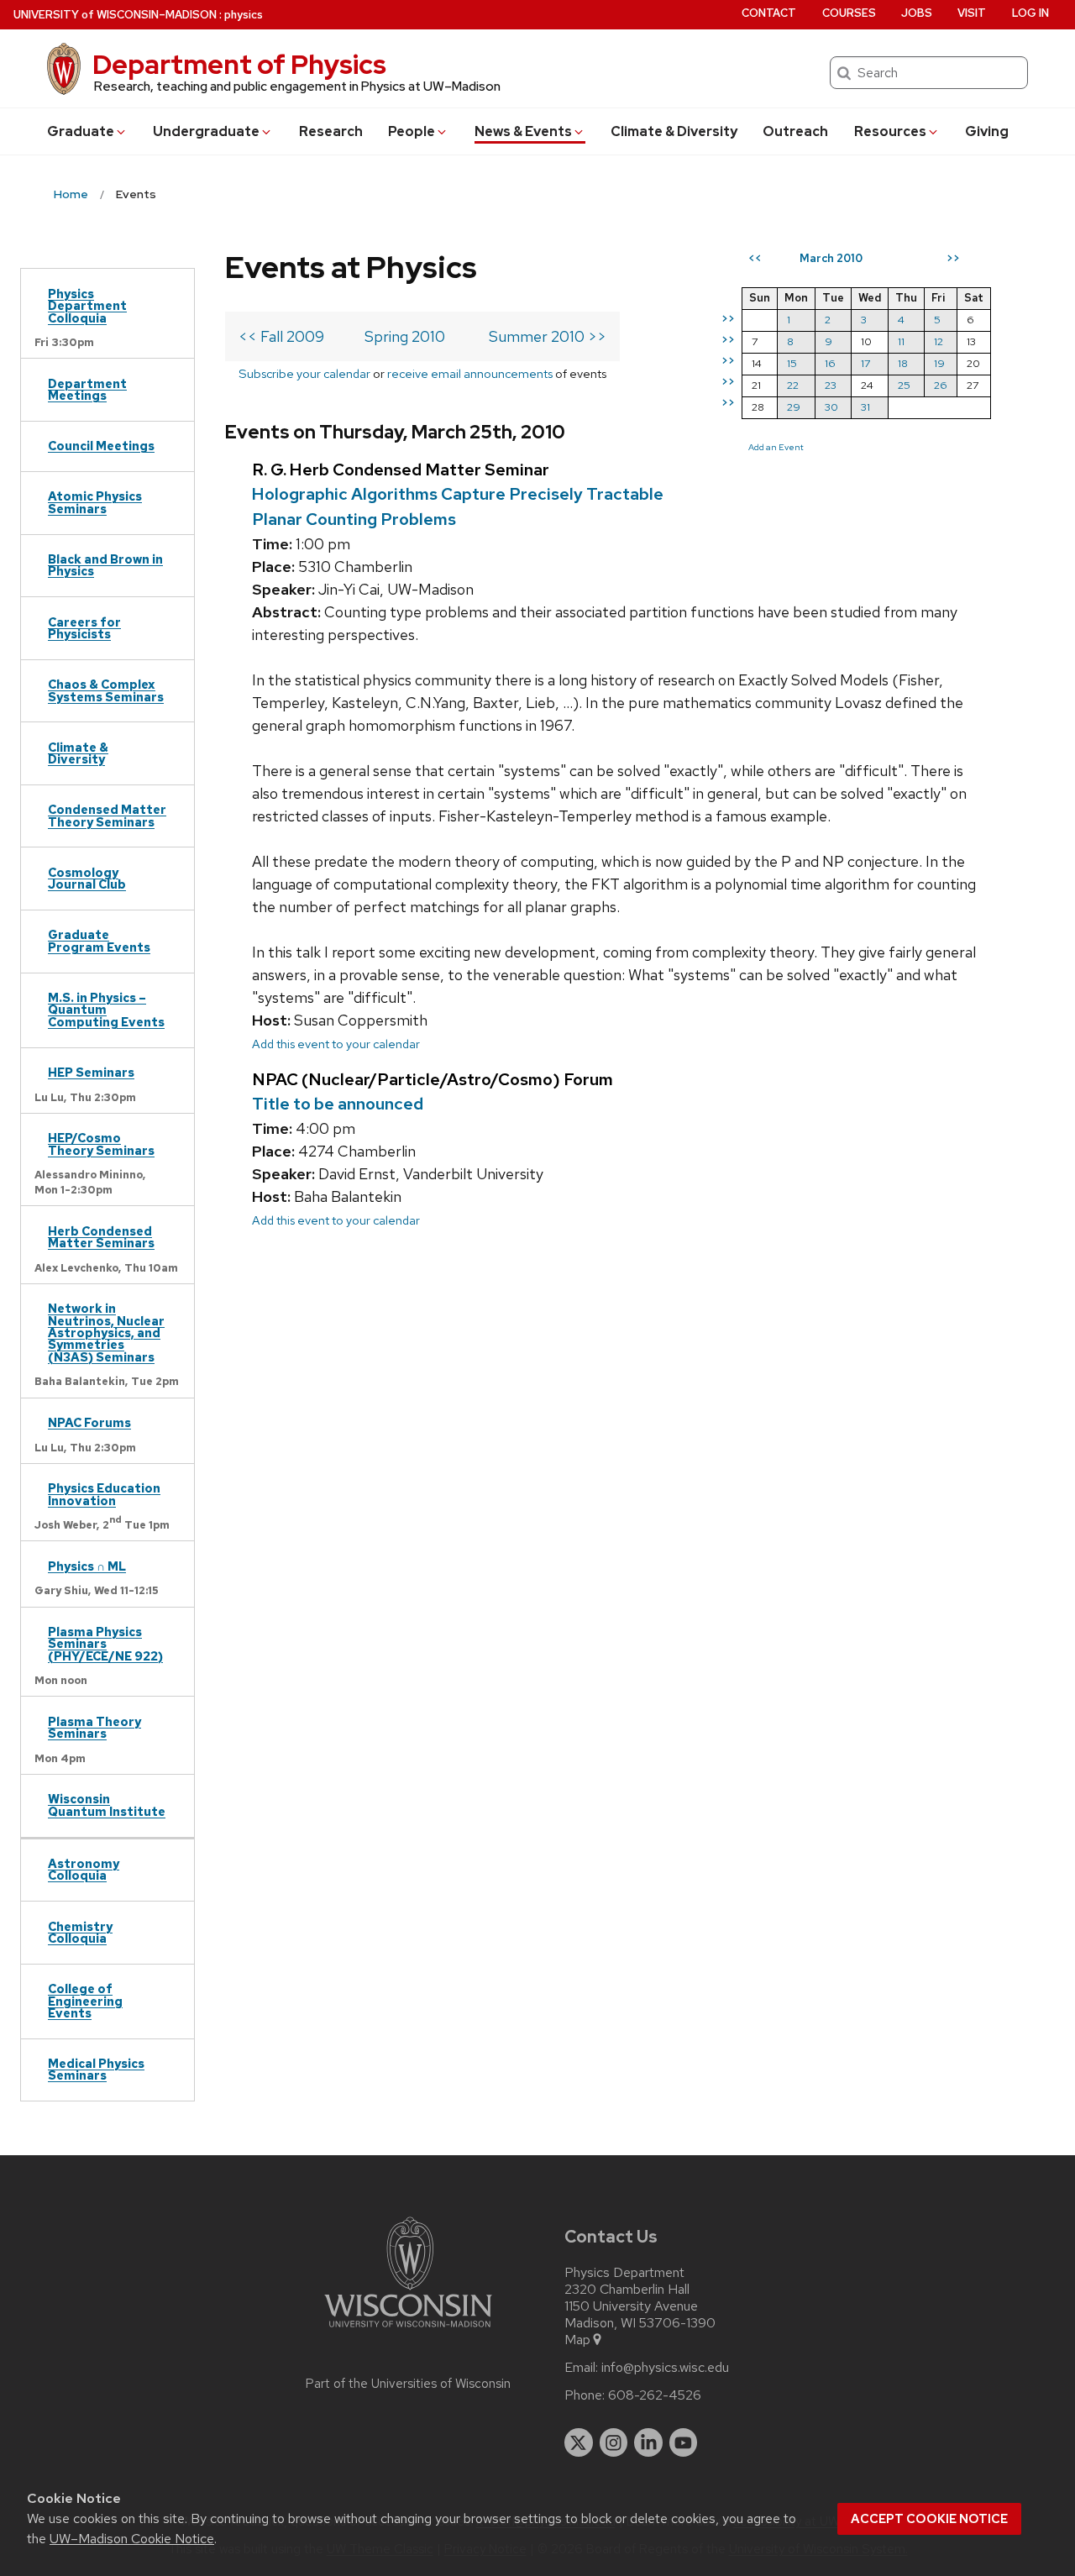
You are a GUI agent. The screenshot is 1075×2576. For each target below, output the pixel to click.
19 (939, 363)
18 (903, 363)
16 (830, 363)
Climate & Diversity (674, 131)
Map (577, 2340)
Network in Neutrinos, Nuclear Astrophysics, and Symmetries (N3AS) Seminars (106, 1333)
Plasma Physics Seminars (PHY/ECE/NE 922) (105, 1644)
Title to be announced (338, 1104)
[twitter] (579, 2442)
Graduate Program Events (99, 940)
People (412, 131)
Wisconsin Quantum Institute (107, 1805)
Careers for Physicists (84, 628)
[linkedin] (648, 2442)
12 (939, 341)
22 (793, 385)
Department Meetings (87, 389)
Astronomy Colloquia (84, 1869)
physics (244, 15)
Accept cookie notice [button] (929, 2519)
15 (792, 363)
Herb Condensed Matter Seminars (101, 1237)
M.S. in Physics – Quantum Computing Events (106, 1010)
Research (331, 131)
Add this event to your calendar (336, 1044)
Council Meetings (101, 446)
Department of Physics (239, 64)
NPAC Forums (89, 1422)
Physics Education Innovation (104, 1494)
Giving (987, 131)
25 (904, 385)
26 (941, 385)
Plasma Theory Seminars (94, 1727)
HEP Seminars (91, 1072)
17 (865, 363)
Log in (1030, 13)
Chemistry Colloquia (80, 1932)
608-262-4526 (655, 2395)
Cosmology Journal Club (87, 878)
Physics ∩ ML (87, 1566)
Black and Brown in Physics (105, 565)
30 (831, 407)
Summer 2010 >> (548, 336)
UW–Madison (115, 15)
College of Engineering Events (85, 2001)
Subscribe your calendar (304, 373)
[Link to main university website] (408, 2330)
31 (865, 407)
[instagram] (614, 2442)
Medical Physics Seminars (96, 2069)
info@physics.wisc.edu (665, 2368)
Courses (849, 13)
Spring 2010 (405, 336)
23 (831, 385)
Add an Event (776, 447)
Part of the (408, 2384)
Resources (890, 131)
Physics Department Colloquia (87, 306)
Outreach (795, 131)
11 (901, 341)
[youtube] (684, 2442)
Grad (81, 131)
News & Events (523, 131)
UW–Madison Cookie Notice (132, 2539)
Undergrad (206, 131)
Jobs (917, 13)
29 (794, 407)
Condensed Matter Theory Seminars (107, 815)
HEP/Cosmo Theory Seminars (101, 1144)
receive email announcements (470, 373)
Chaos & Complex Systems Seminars (106, 690)
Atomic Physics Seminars (95, 502)
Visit (972, 13)
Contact (769, 13)
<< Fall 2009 (281, 336)
